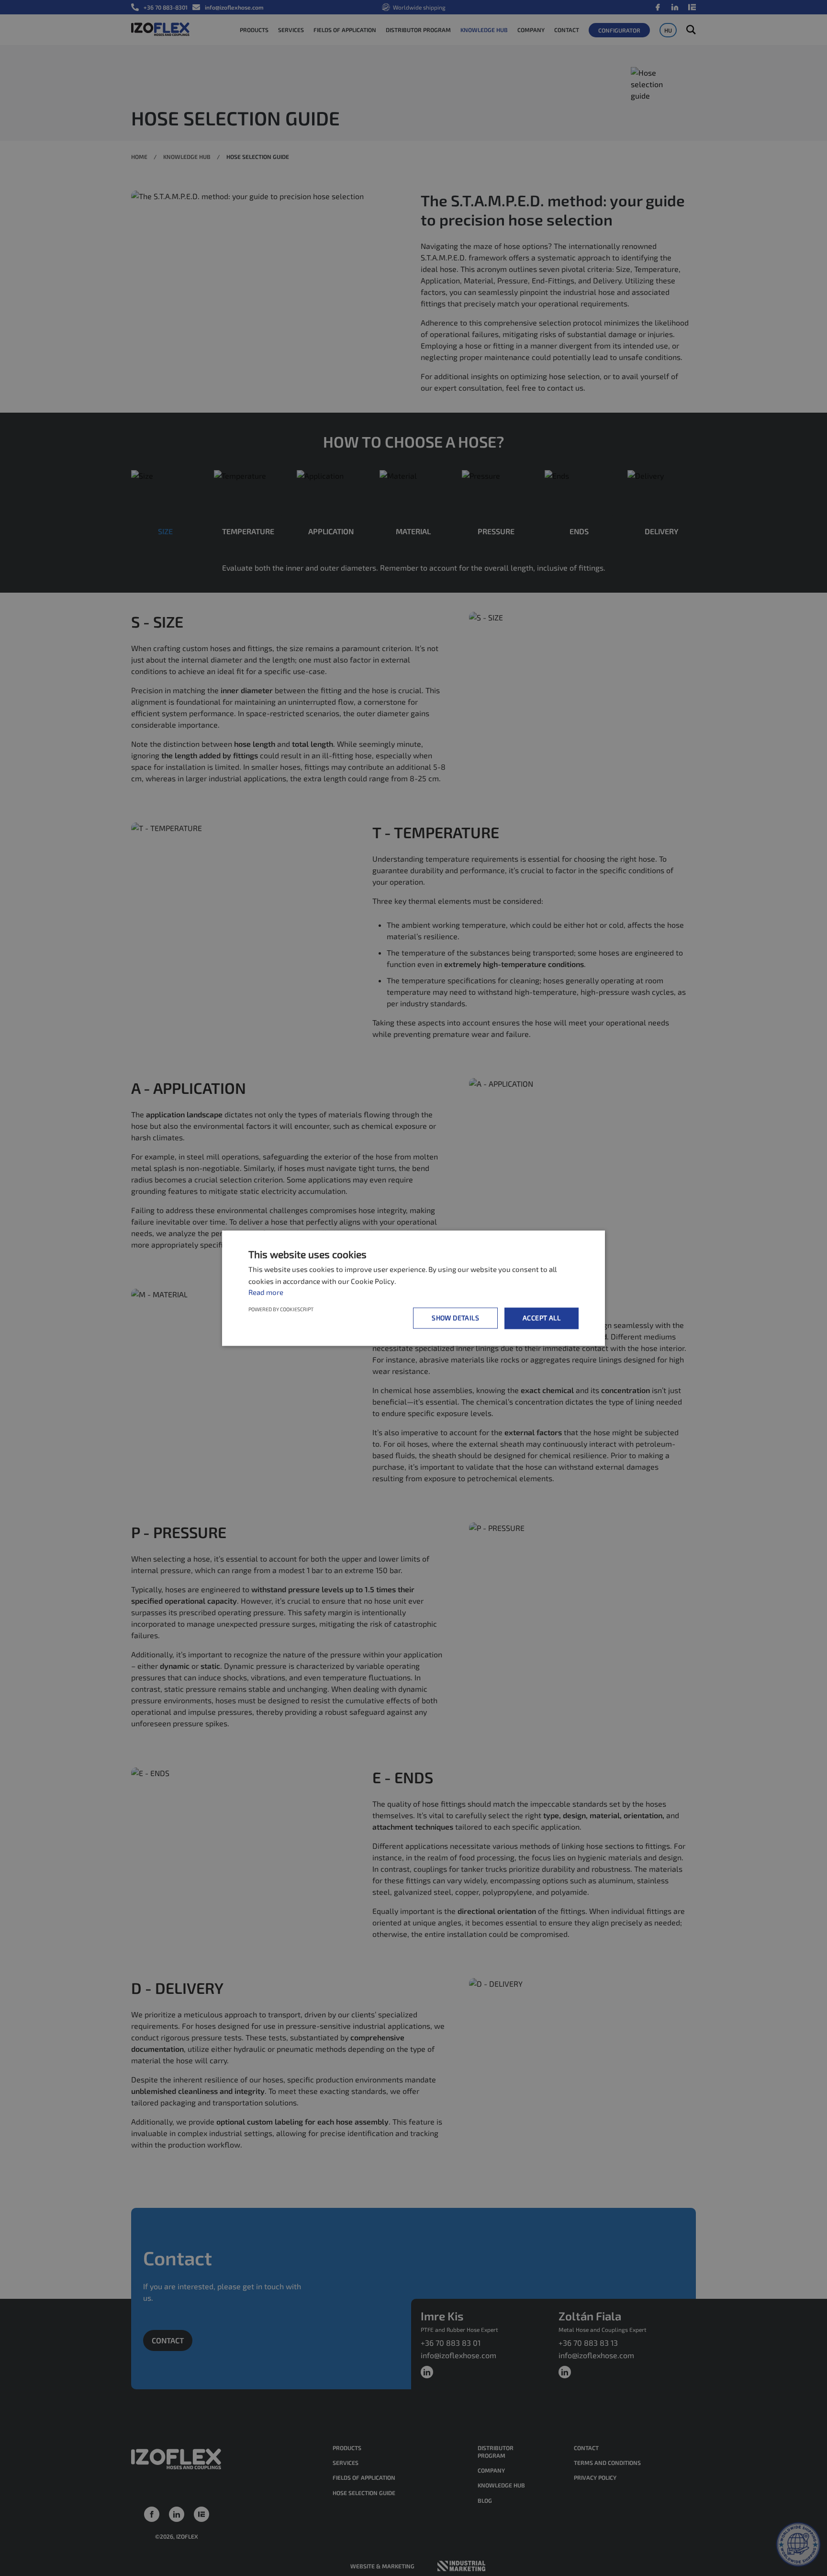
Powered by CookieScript (281, 1309)
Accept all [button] (542, 1318)
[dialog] (413, 1288)
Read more (266, 1293)
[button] (457, 1318)
